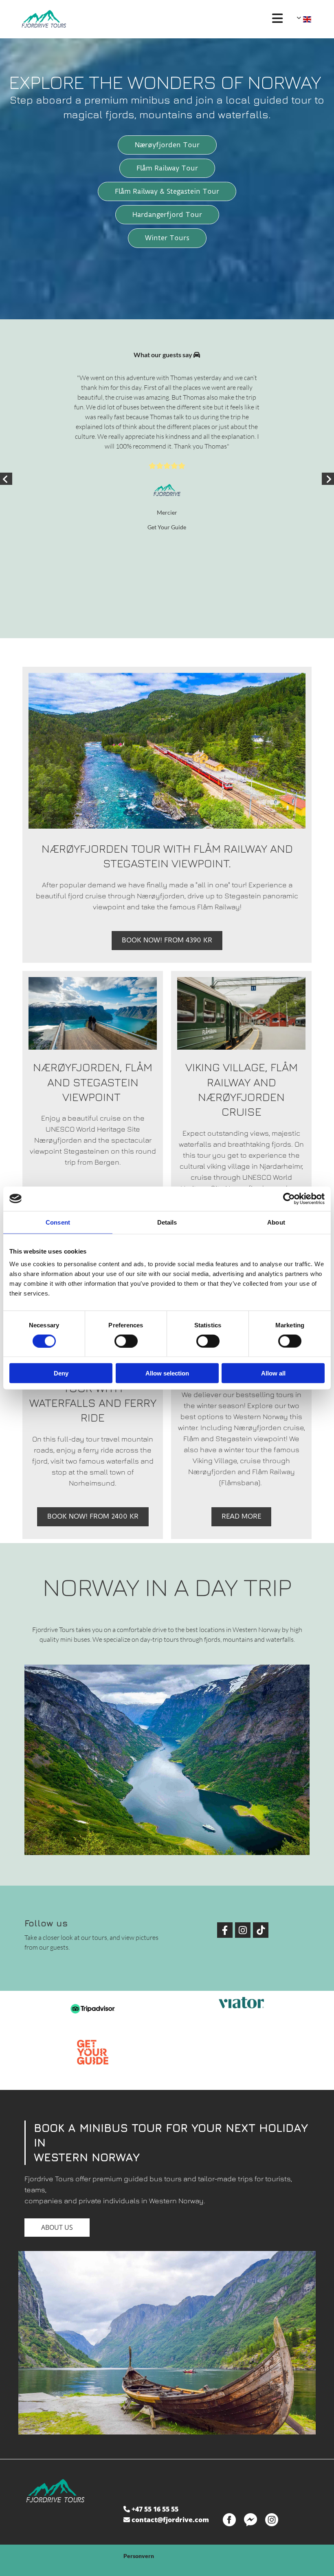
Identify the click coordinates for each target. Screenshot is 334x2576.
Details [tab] (167, 1222)
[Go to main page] (143, 19)
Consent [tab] (58, 1222)
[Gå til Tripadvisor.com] (93, 2009)
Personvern (139, 2556)
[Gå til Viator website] (241, 2003)
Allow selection (167, 1373)
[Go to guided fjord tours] (93, 1013)
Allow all (273, 1373)
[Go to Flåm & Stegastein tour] (167, 751)
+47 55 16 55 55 (155, 2509)
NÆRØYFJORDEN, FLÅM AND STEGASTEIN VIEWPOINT (93, 1082)
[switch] (126, 1341)
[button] (277, 19)
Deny (61, 1373)
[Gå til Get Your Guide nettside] (93, 2052)
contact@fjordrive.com (170, 2520)
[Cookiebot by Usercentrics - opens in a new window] (289, 1198)
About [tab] (276, 1222)
